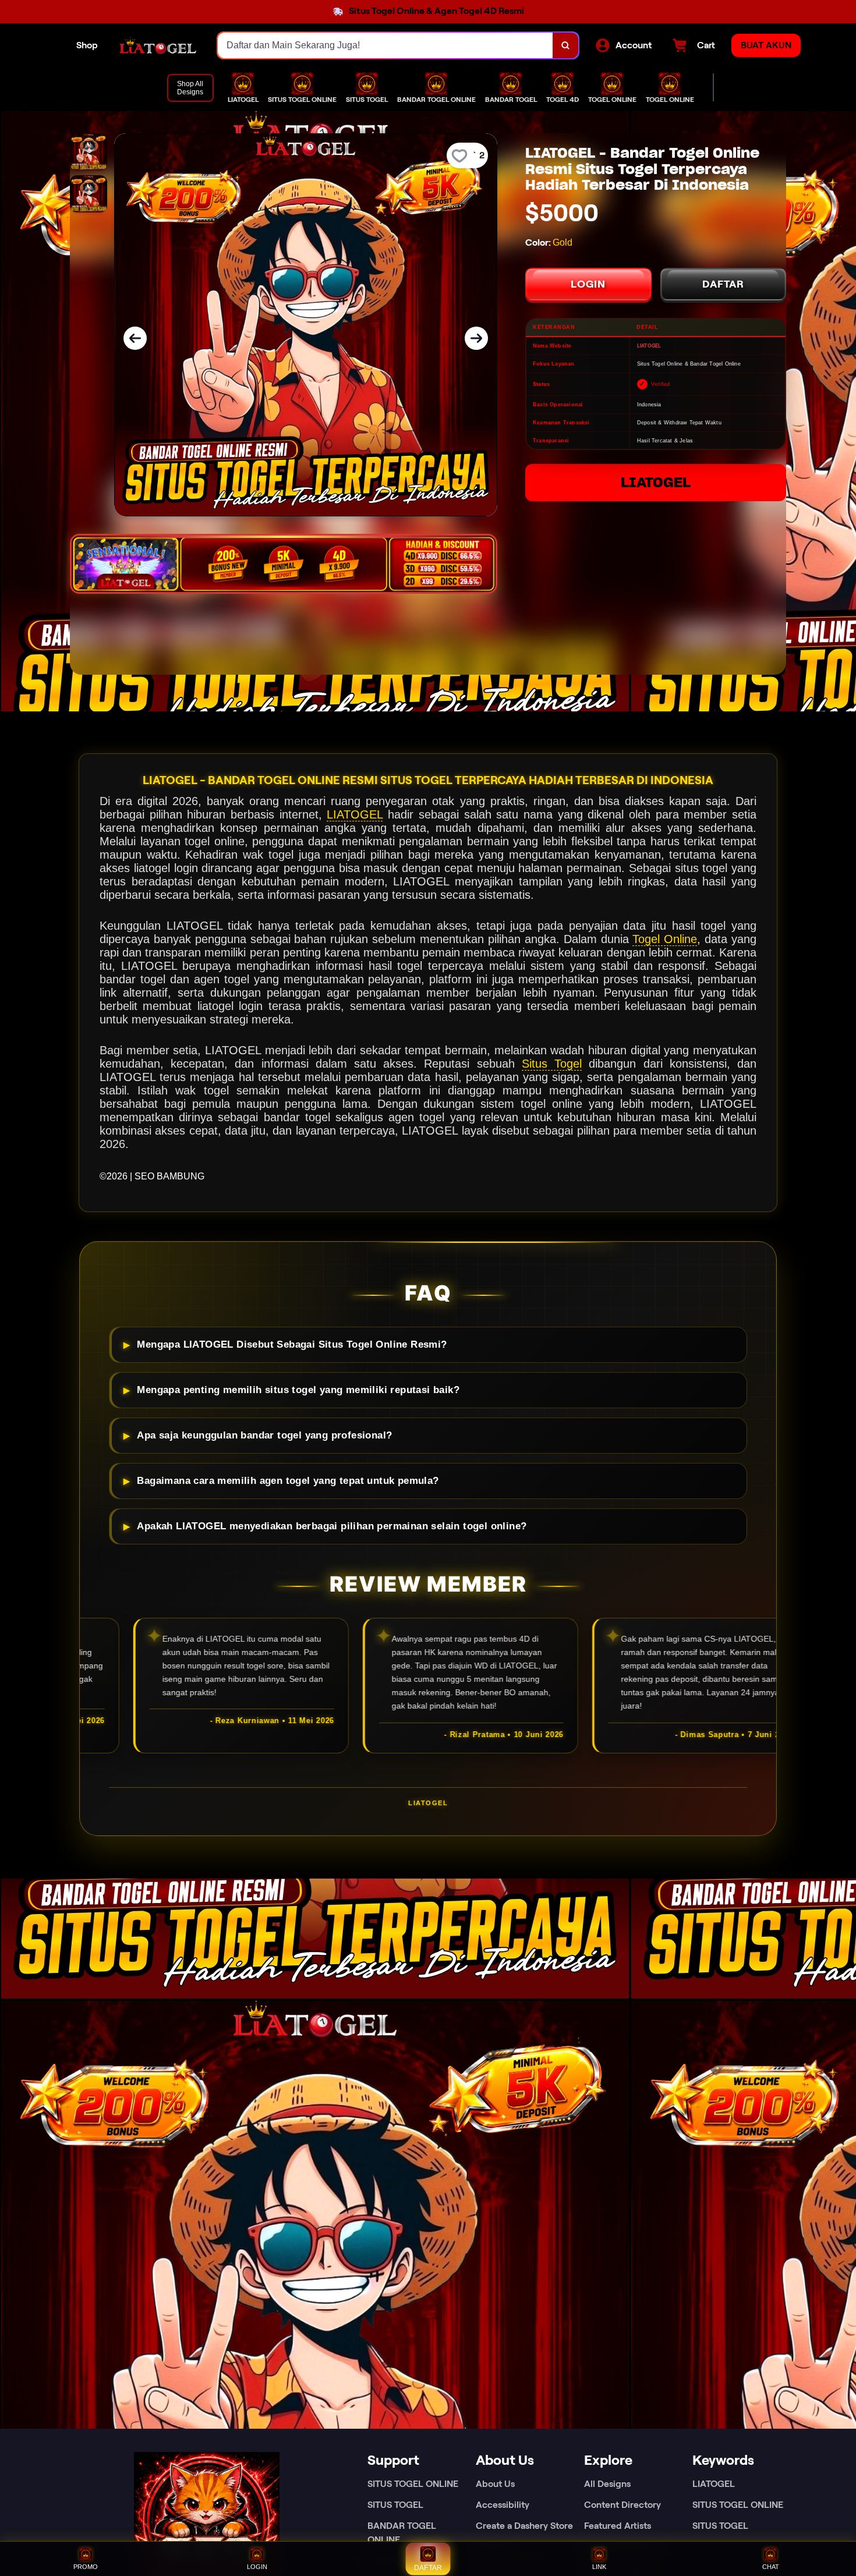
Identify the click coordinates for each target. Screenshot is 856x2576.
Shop (87, 45)
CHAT (771, 2567)
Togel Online (665, 939)
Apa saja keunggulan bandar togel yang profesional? (264, 1435)
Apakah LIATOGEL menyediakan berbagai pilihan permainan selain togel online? (332, 1526)
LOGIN (588, 284)
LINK (599, 2567)
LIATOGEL (656, 482)
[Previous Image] (135, 338)
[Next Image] (476, 338)
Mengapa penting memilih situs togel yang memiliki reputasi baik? (298, 1390)
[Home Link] (158, 45)
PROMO (86, 2567)
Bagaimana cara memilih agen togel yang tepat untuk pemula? (288, 1481)
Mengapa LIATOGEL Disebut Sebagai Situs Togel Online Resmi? (292, 1344)
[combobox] (385, 45)
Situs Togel (552, 1064)
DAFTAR (723, 284)
